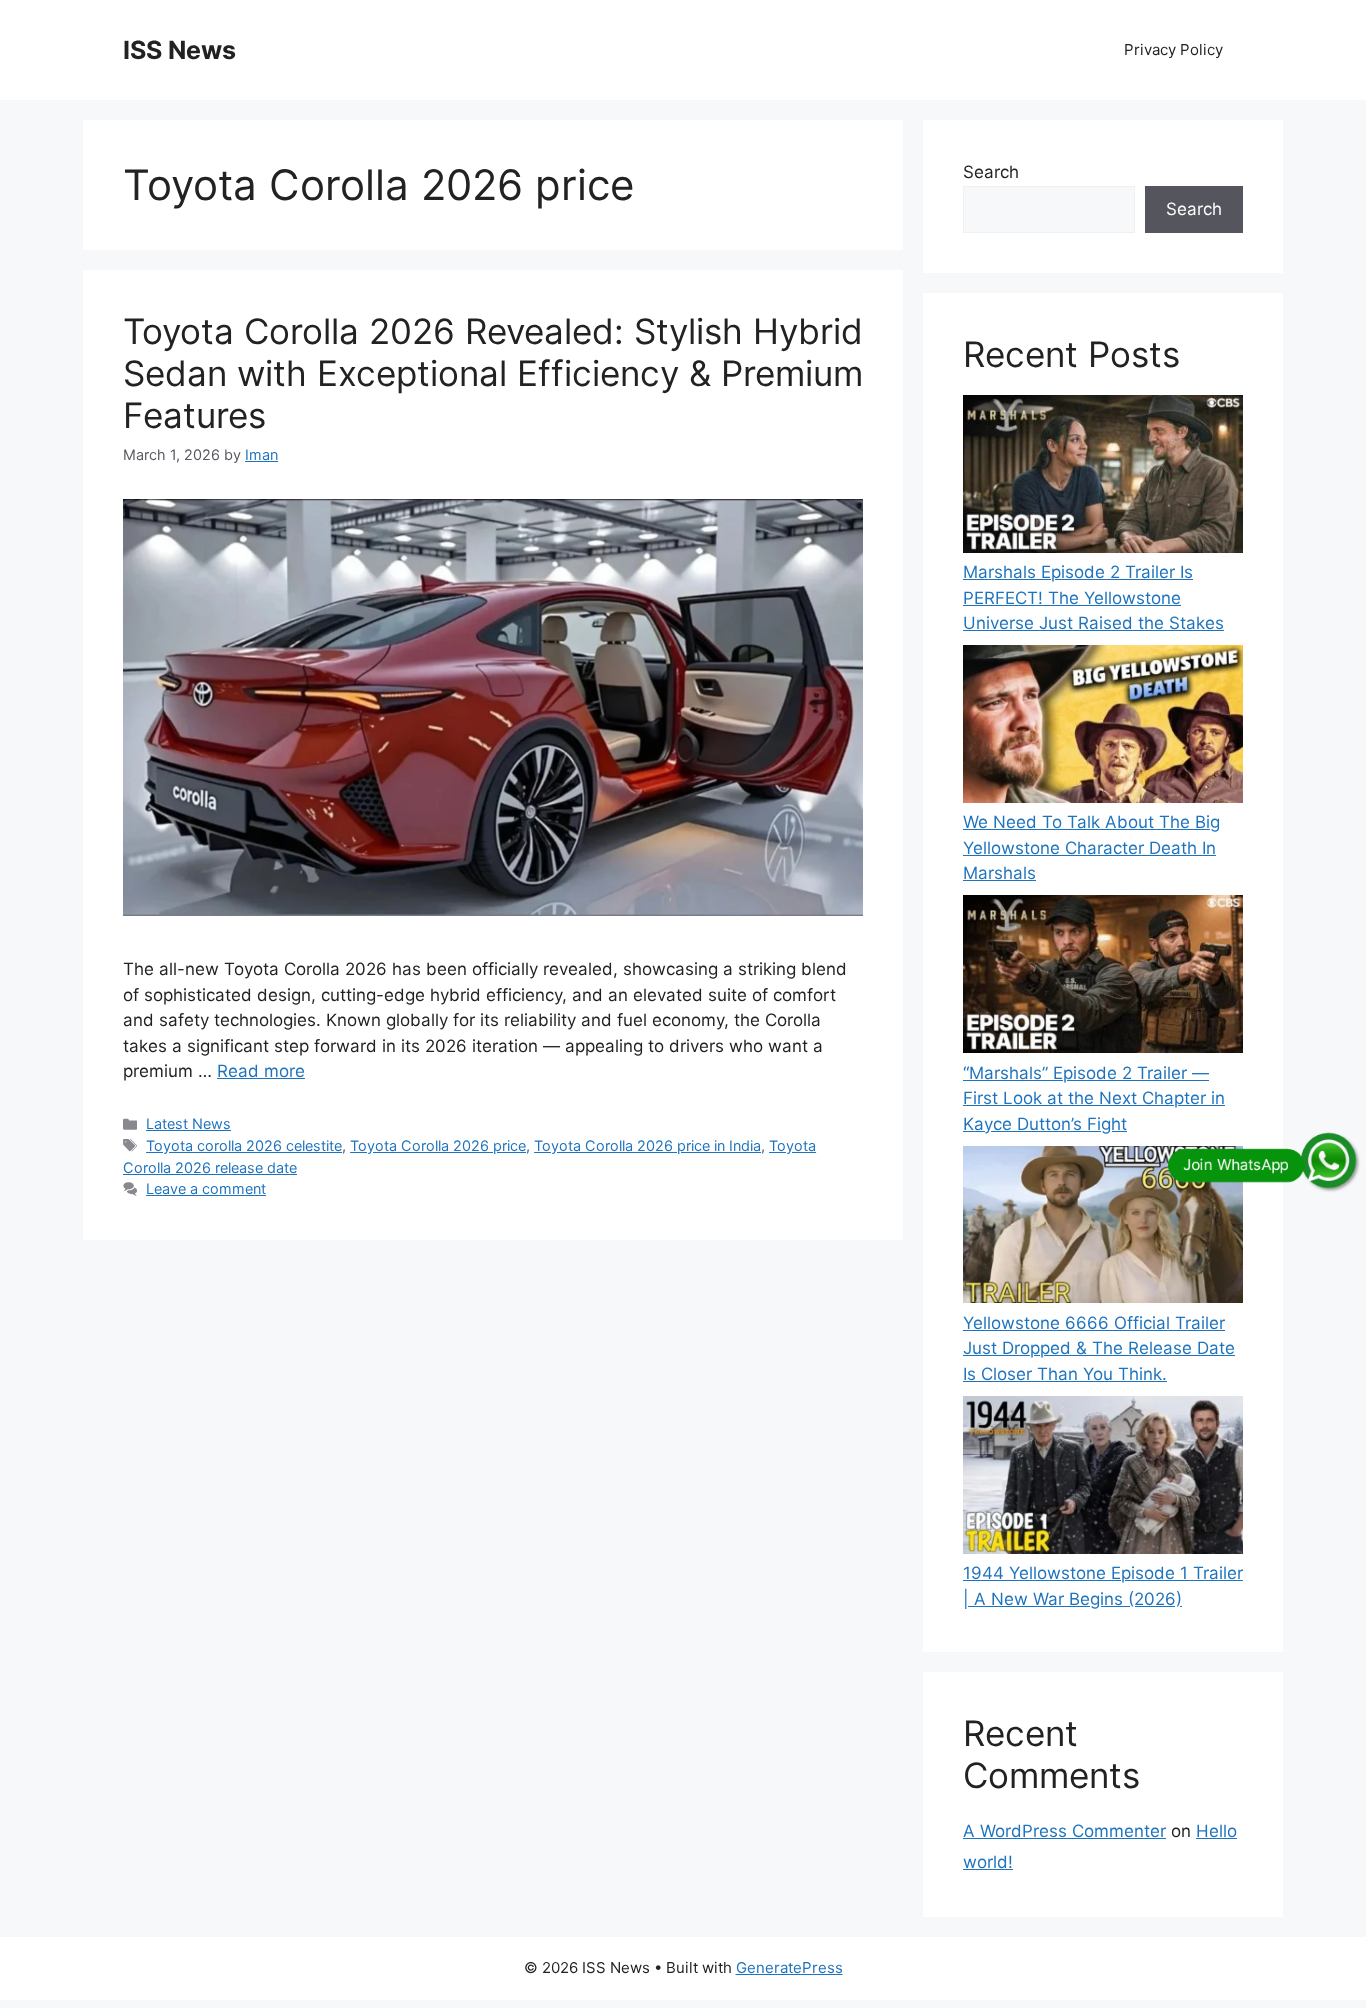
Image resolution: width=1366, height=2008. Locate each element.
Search (991, 172)
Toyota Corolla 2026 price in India (647, 1145)
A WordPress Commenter (1064, 1831)
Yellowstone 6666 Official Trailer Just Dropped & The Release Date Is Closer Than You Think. (1099, 1348)
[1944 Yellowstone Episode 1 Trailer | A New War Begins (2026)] (1103, 1478)
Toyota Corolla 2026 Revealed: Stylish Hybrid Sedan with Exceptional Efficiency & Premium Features (493, 373)
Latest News (188, 1123)
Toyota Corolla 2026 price (438, 1145)
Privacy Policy (1173, 49)
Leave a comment (206, 1188)
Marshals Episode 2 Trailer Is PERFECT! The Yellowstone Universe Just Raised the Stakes (1093, 597)
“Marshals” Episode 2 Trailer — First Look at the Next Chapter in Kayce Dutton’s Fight (1094, 1098)
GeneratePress (789, 1967)
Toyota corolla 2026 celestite (244, 1145)
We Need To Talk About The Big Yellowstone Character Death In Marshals (1091, 847)
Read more (261, 1071)
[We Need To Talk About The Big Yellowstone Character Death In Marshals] (1103, 727)
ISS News (179, 50)
